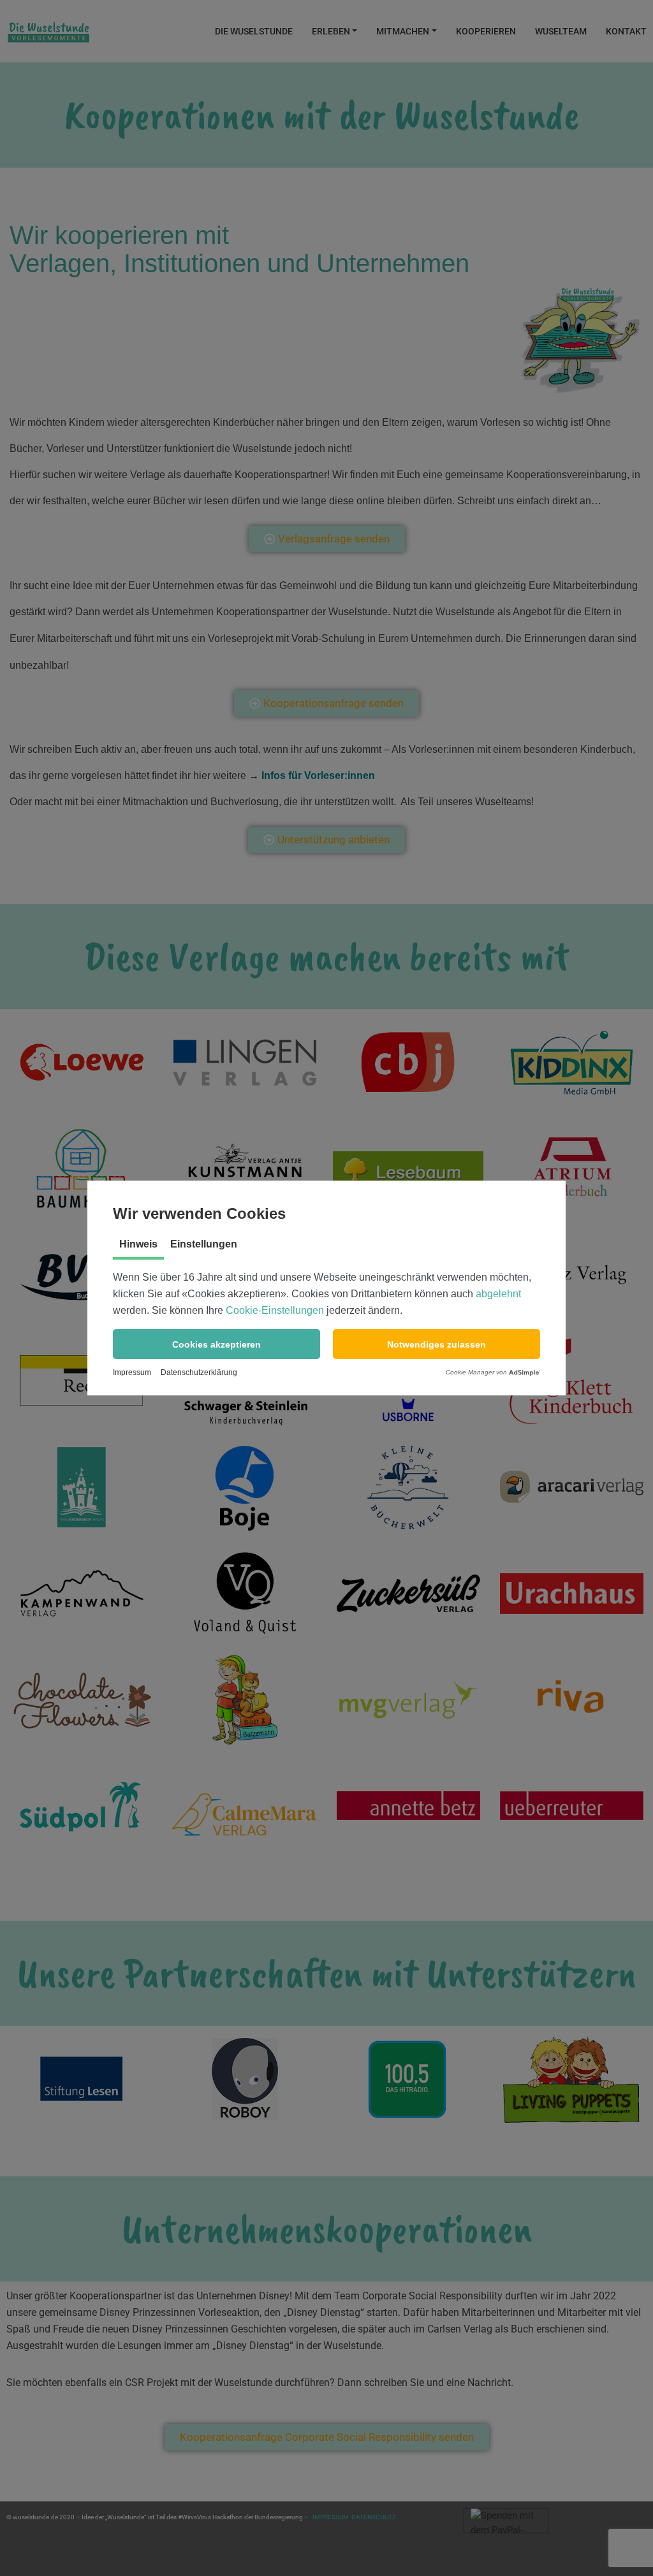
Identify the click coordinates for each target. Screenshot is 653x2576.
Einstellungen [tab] (204, 1244)
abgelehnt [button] (498, 1294)
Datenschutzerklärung (199, 1372)
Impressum (132, 1372)
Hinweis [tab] (138, 1244)
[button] (216, 1344)
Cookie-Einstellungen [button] (275, 1310)
